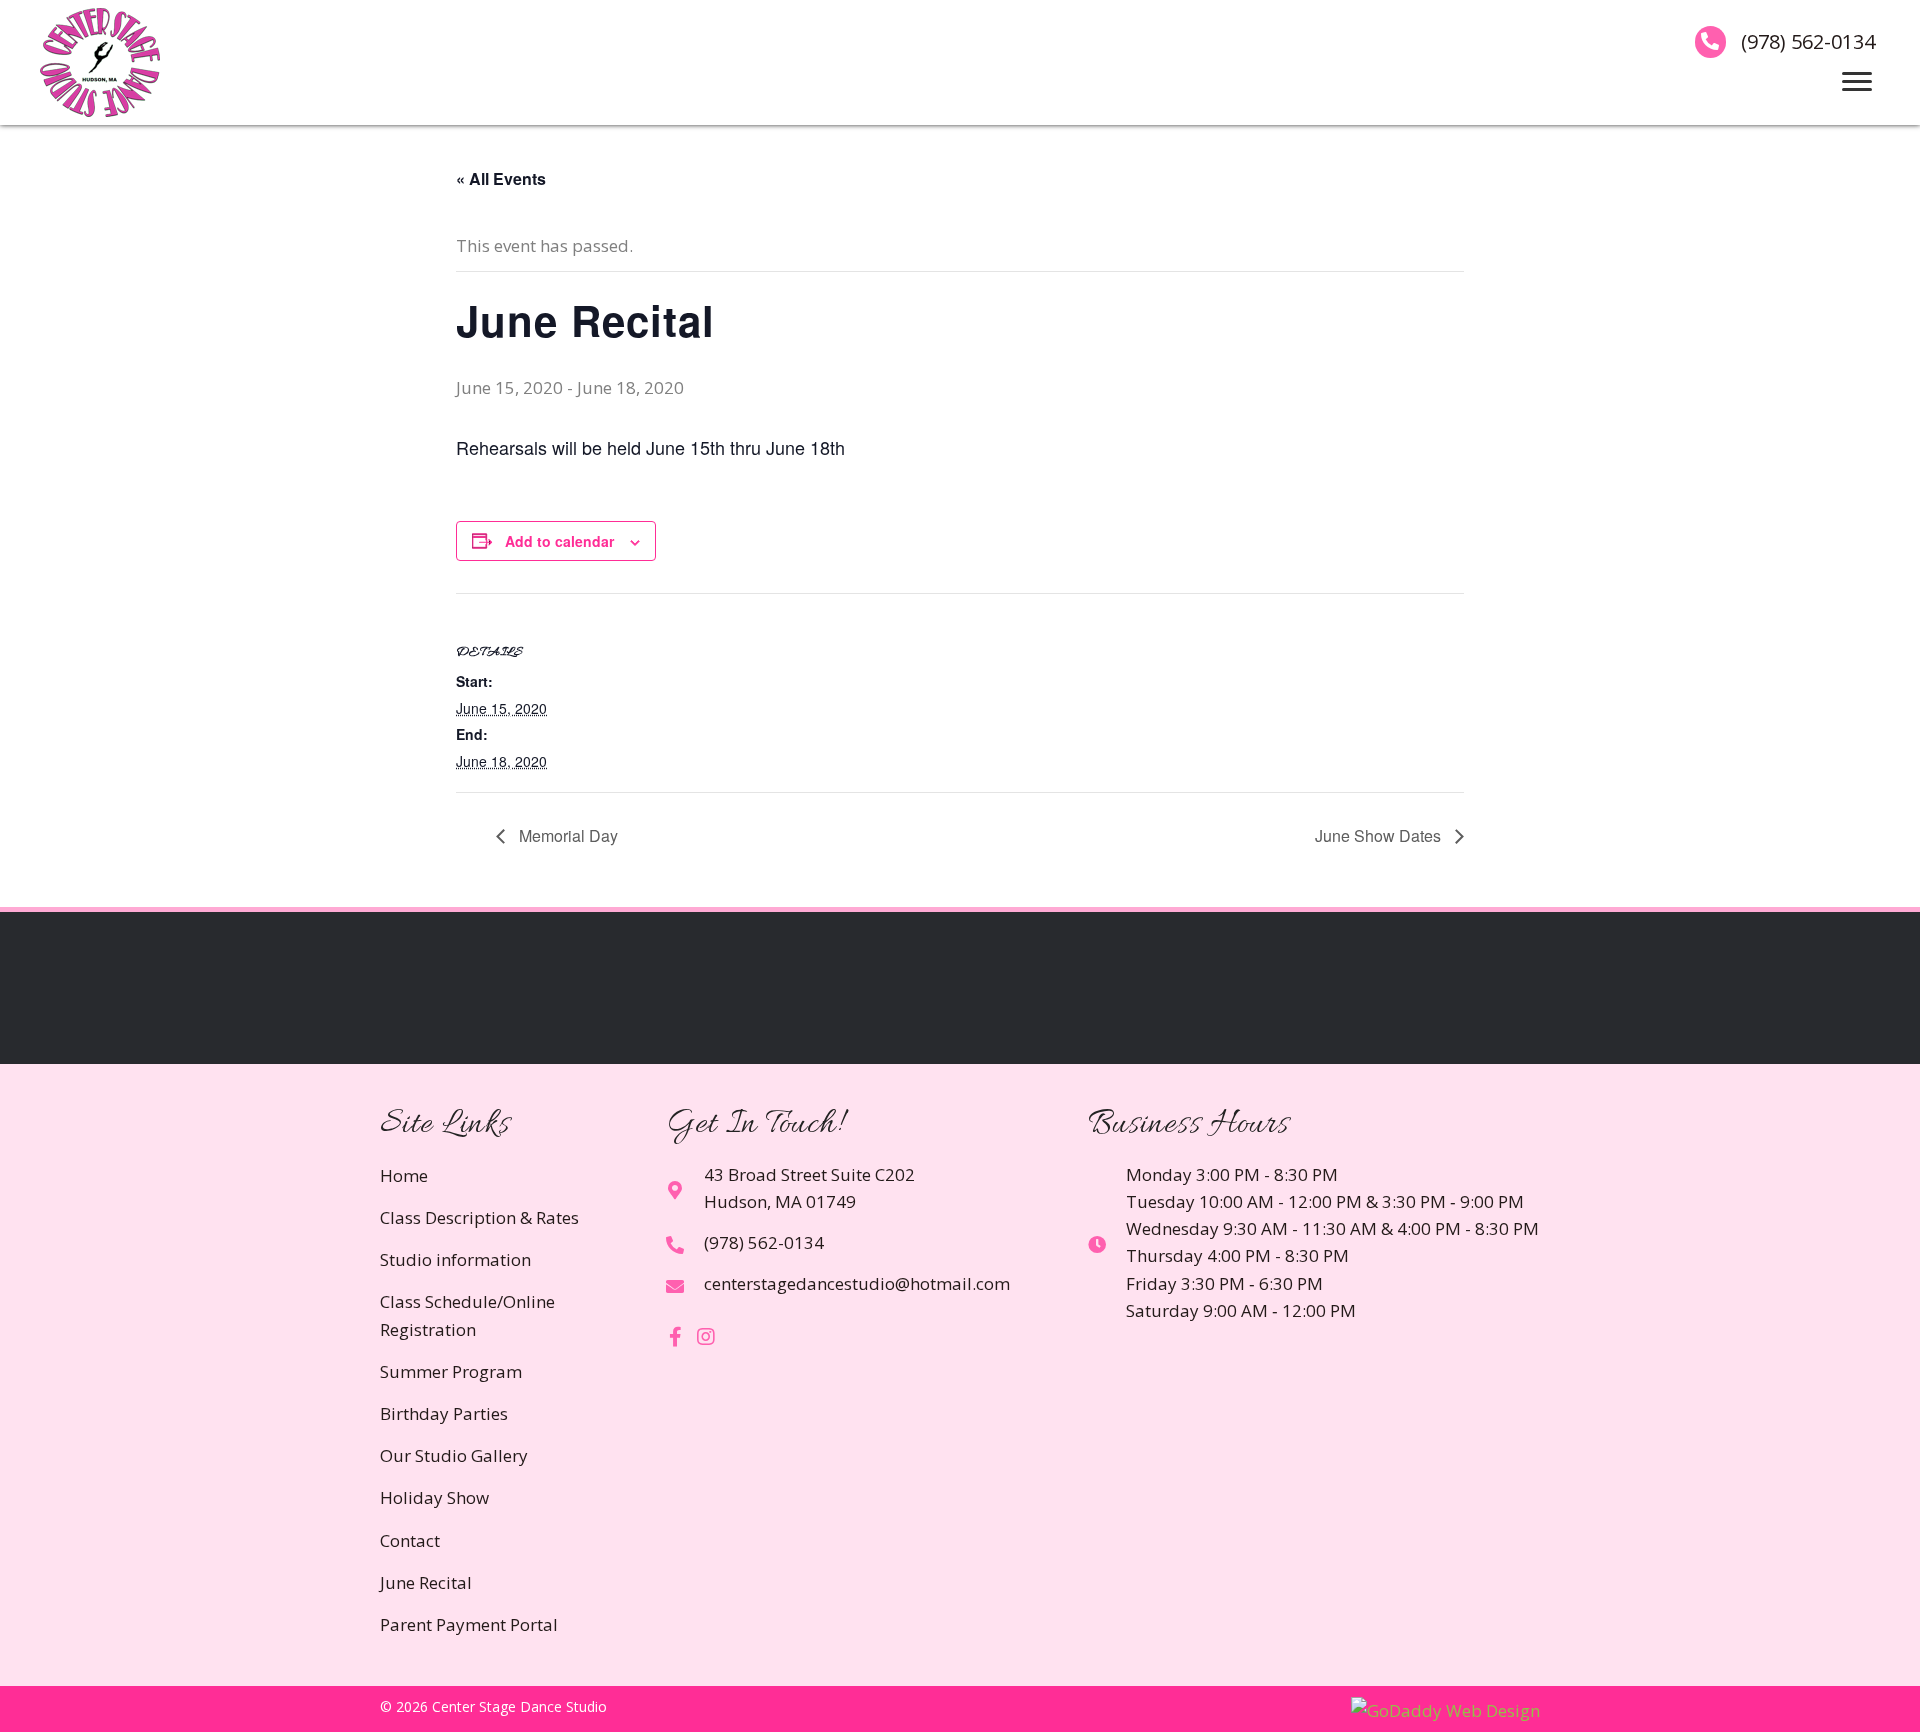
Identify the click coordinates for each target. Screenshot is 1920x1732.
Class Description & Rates (479, 1217)
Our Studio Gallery (454, 1455)
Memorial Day (566, 835)
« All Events (501, 178)
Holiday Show (434, 1497)
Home (404, 1175)
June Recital (426, 1582)
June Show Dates (1380, 835)
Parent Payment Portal (469, 1624)
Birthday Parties (444, 1413)
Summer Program (451, 1371)
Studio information (455, 1259)
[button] (676, 1337)
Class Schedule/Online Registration (467, 1315)
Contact (410, 1540)
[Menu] (1857, 82)
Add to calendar (559, 541)
